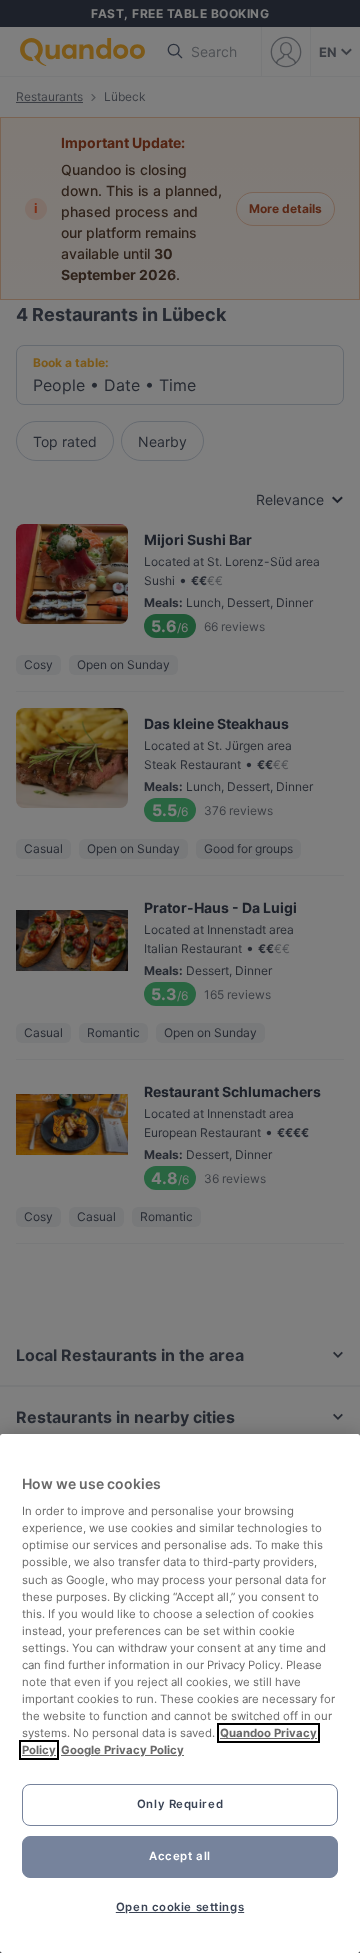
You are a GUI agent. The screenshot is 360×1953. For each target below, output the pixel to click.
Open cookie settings (180, 1907)
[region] (180, 1693)
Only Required (180, 1804)
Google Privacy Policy (122, 1750)
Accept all (180, 1856)
